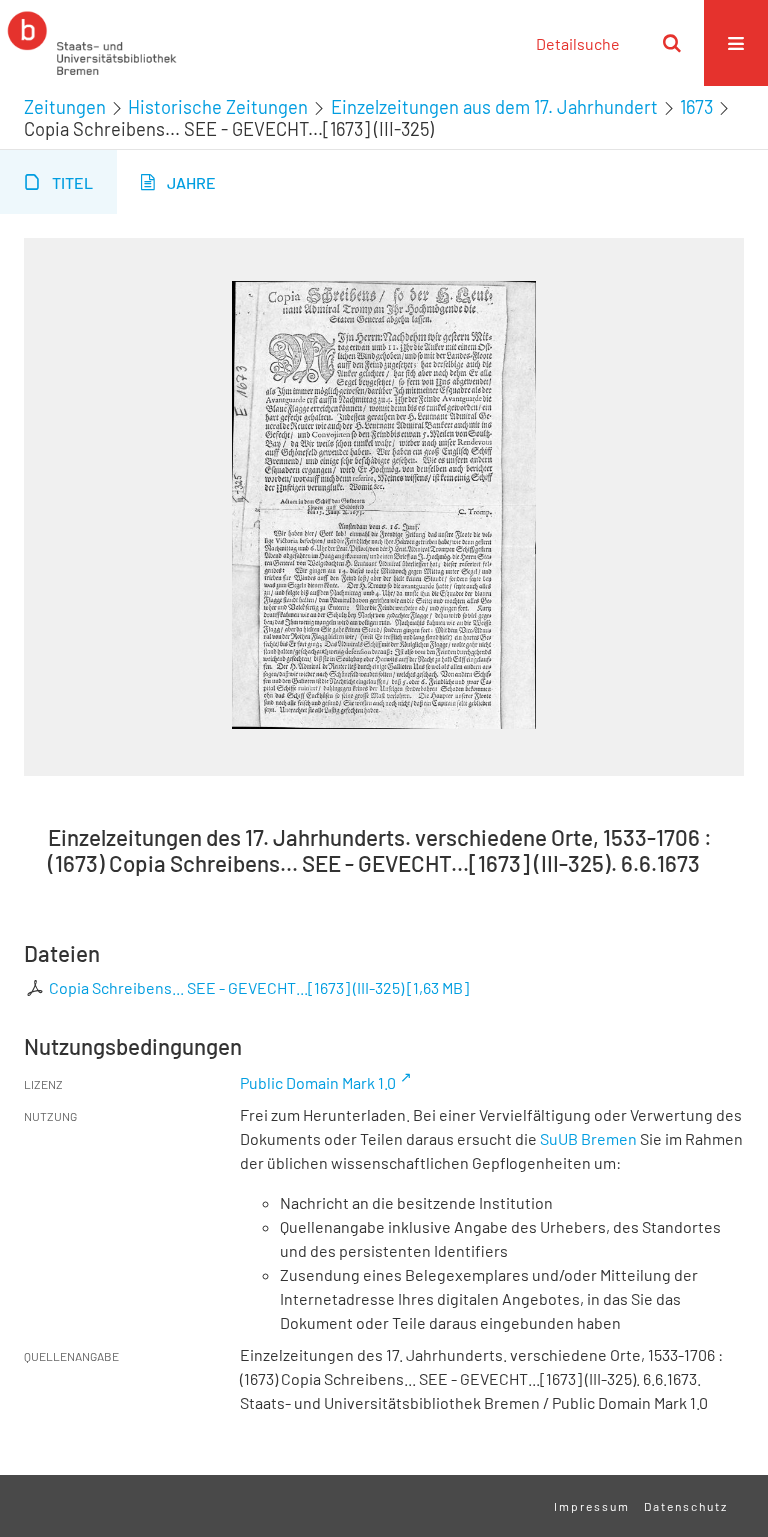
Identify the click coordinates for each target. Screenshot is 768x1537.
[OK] (672, 43)
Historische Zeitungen (218, 107)
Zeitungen (65, 107)
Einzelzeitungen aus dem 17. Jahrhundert (494, 107)
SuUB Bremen (588, 1138)
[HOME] (92, 43)
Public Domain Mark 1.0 (318, 1082)
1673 (696, 107)
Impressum (592, 1506)
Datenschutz (686, 1506)
